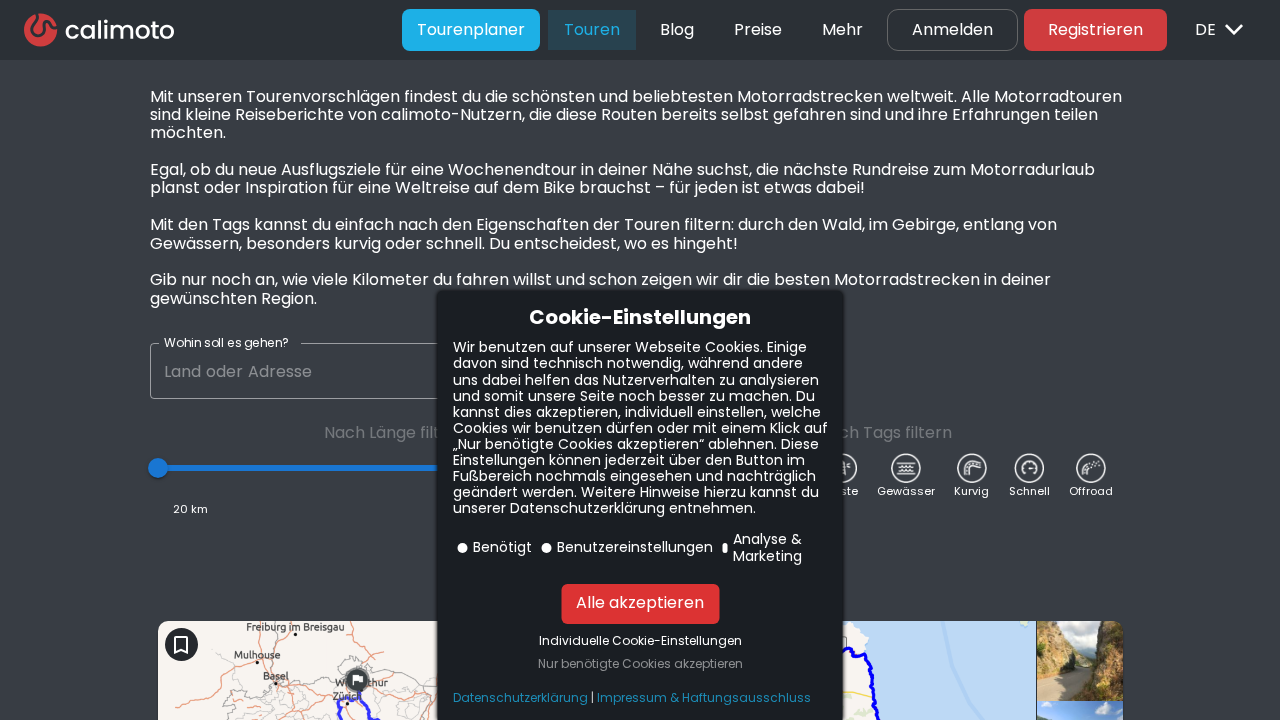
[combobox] (314, 371)
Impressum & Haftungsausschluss (704, 698)
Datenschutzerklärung (520, 698)
